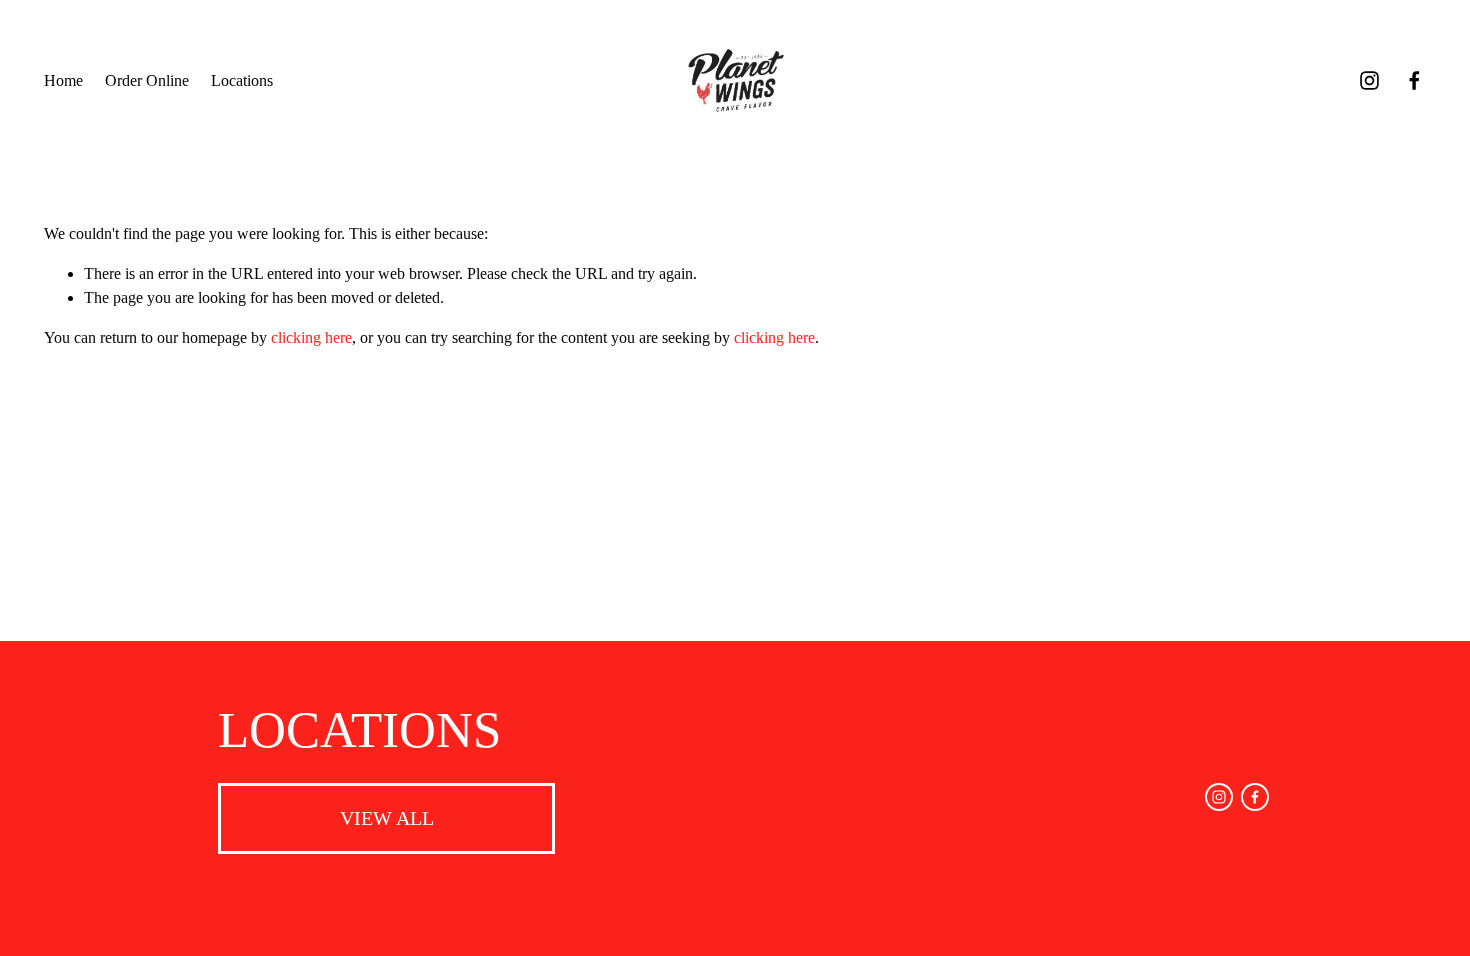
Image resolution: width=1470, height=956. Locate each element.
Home (63, 80)
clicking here (311, 337)
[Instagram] (1369, 80)
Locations (242, 80)
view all (387, 818)
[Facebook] (1414, 80)
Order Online (147, 80)
